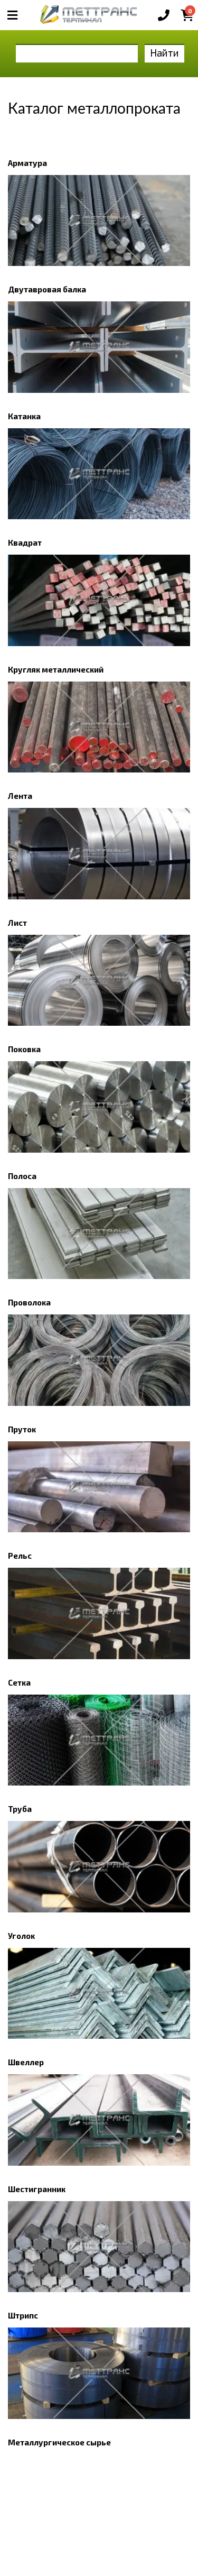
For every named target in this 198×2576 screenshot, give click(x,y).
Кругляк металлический (56, 669)
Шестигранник (37, 2189)
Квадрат (25, 542)
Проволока (29, 1302)
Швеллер (26, 2062)
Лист (17, 923)
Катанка (24, 416)
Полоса (22, 1176)
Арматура (27, 163)
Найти (164, 53)
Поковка (24, 1049)
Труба (20, 1809)
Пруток (22, 1429)
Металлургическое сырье (59, 2442)
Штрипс (23, 2315)
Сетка (19, 1682)
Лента (20, 796)
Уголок (21, 1936)
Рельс (20, 1556)
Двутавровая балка (47, 289)
